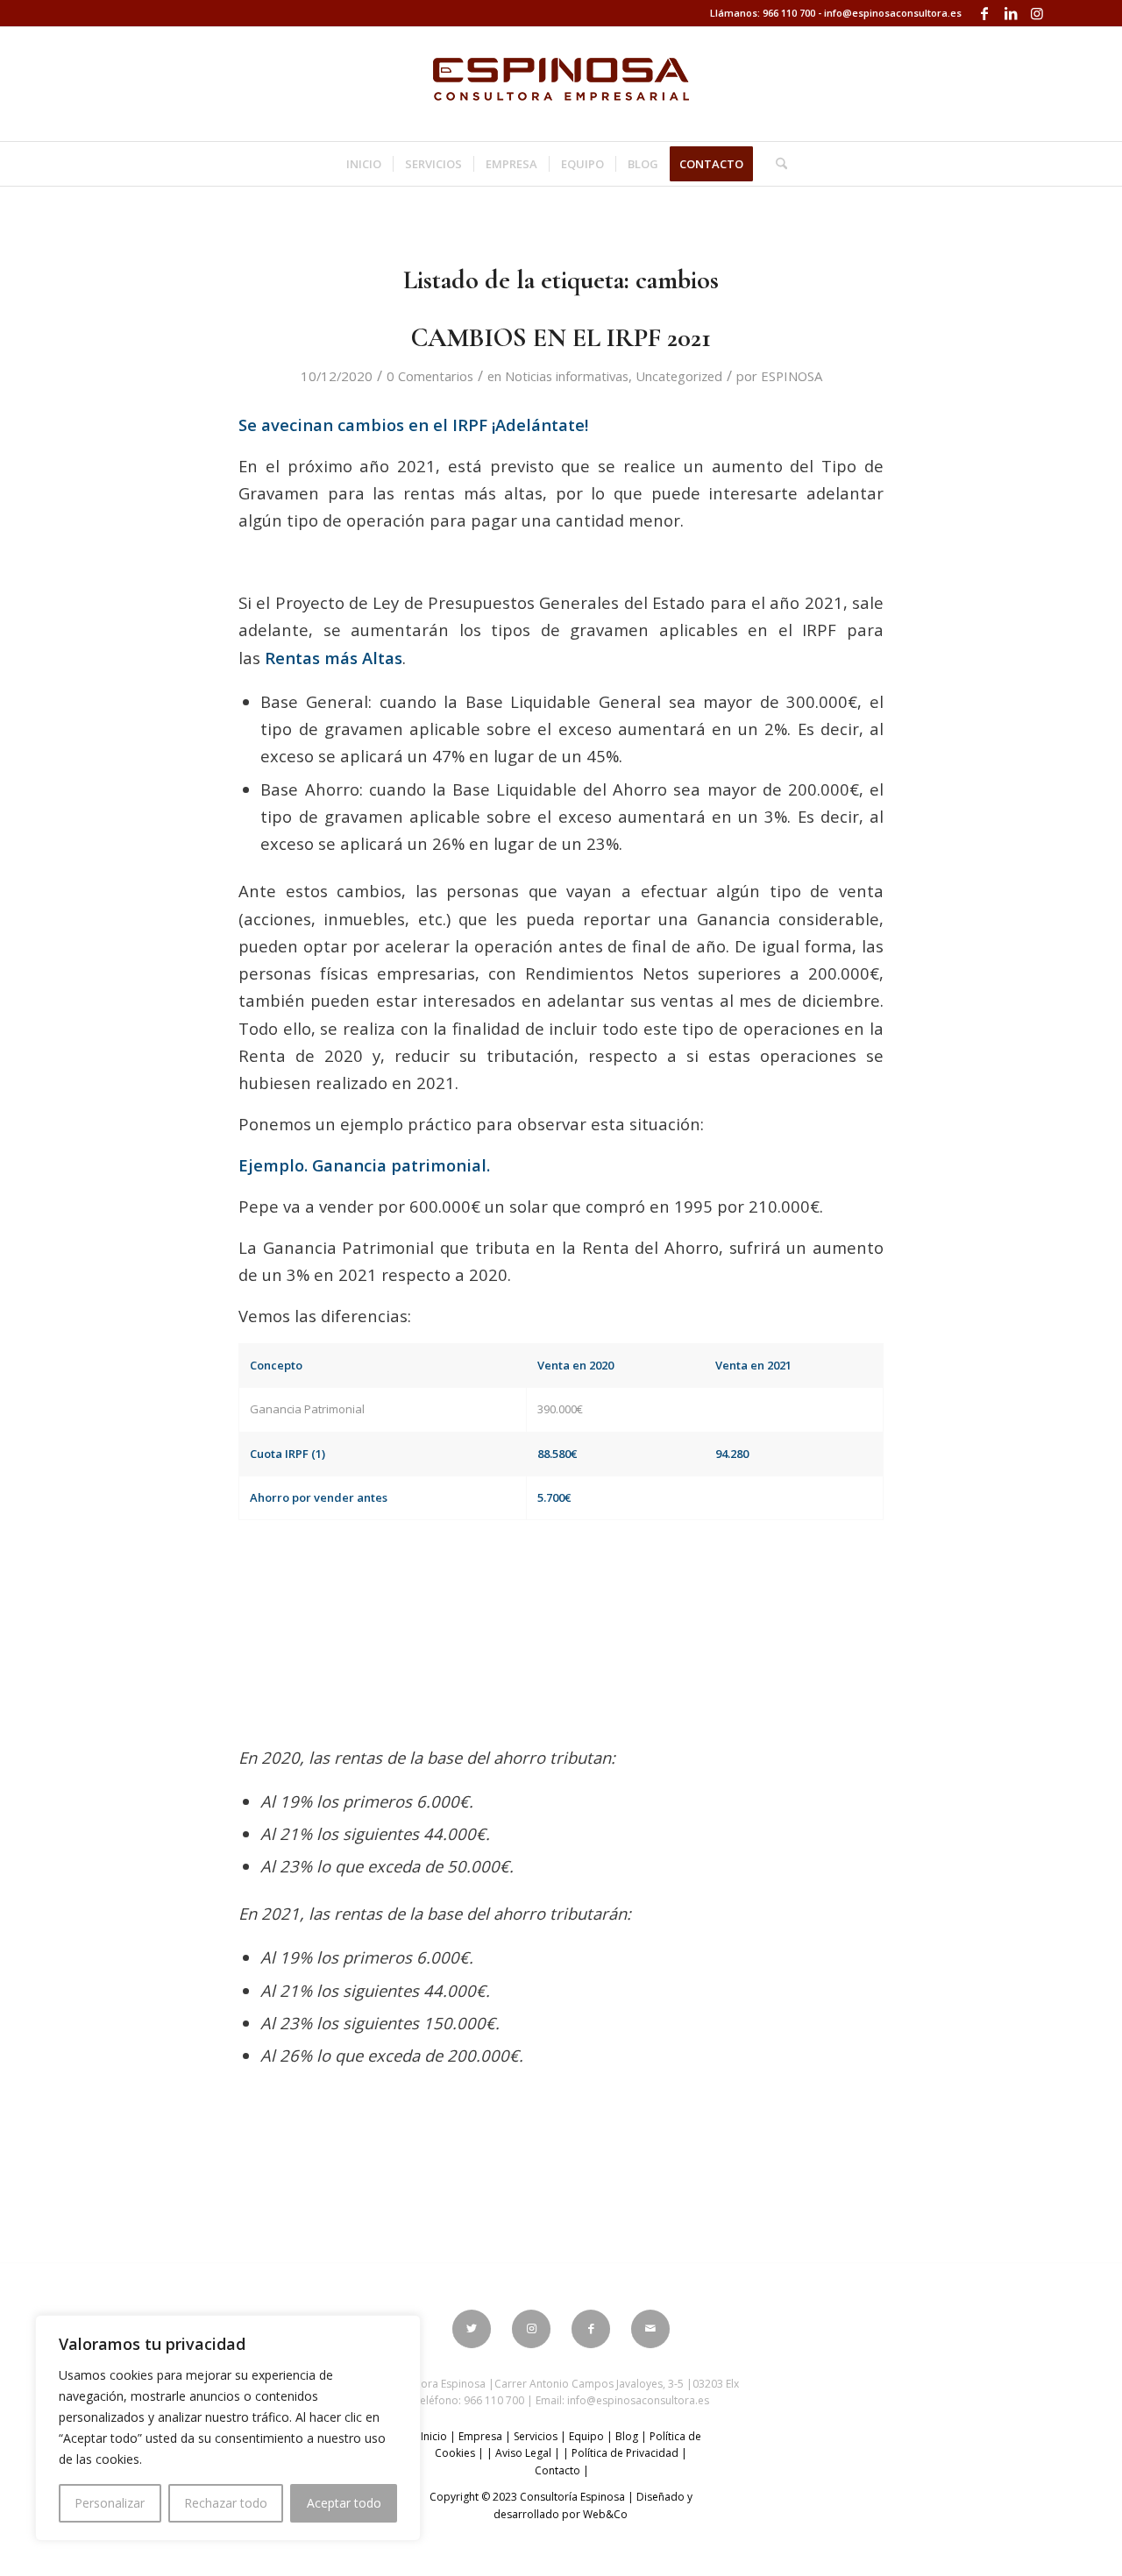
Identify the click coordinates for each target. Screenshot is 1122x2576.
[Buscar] (776, 164)
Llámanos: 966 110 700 (763, 13)
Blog (627, 2436)
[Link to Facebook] (984, 13)
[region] (228, 2428)
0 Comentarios (430, 376)
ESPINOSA (792, 376)
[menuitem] (364, 164)
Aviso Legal (523, 2453)
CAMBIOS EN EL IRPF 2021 (561, 338)
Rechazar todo (226, 2503)
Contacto (557, 2470)
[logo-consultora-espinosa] (561, 84)
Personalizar (110, 2503)
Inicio (434, 2436)
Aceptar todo (344, 2503)
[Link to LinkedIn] (1010, 13)
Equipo (586, 2436)
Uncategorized (679, 376)
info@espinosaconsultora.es (893, 13)
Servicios (536, 2436)
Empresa (480, 2436)
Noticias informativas (567, 376)
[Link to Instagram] (1037, 13)
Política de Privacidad (625, 2453)
